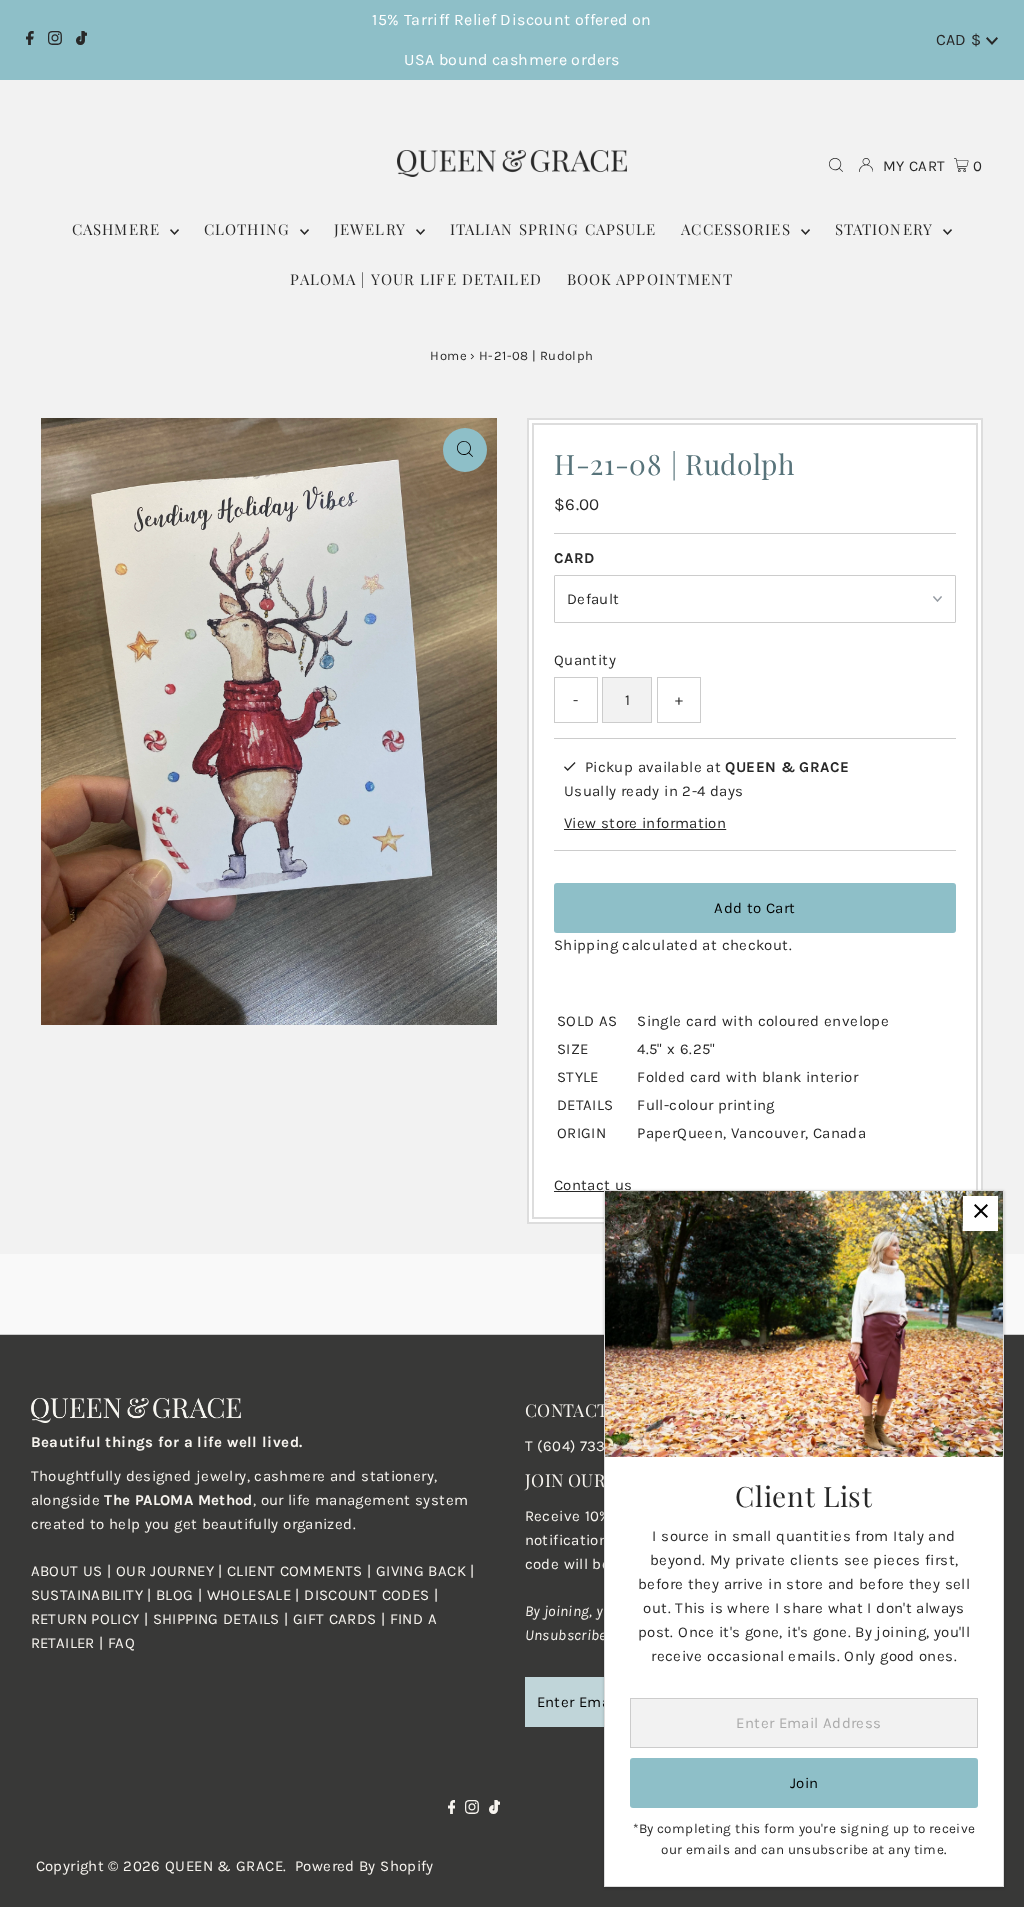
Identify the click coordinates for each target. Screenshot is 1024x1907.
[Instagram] (55, 40)
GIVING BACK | (425, 1571)
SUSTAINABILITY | (93, 1595)
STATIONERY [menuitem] (886, 229)
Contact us (593, 1185)
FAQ (121, 1643)
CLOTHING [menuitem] (249, 229)
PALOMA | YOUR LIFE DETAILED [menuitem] (415, 279)
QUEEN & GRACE (224, 1866)
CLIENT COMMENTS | (301, 1571)
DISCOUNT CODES (366, 1595)
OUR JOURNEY (167, 1571)
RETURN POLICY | (92, 1619)
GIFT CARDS (335, 1619)
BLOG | (181, 1595)
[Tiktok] (81, 40)
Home (448, 355)
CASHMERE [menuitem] (118, 229)
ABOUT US (67, 1571)
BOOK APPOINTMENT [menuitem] (650, 279)
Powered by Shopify (364, 1866)
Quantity (585, 660)
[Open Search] (836, 166)
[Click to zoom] (465, 450)
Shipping (586, 945)
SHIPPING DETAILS (216, 1619)
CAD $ (961, 39)
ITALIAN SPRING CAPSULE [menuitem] (553, 229)
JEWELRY (372, 229)
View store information (645, 823)
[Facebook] (30, 40)
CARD (574, 558)
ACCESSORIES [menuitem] (738, 229)
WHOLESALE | (256, 1595)
